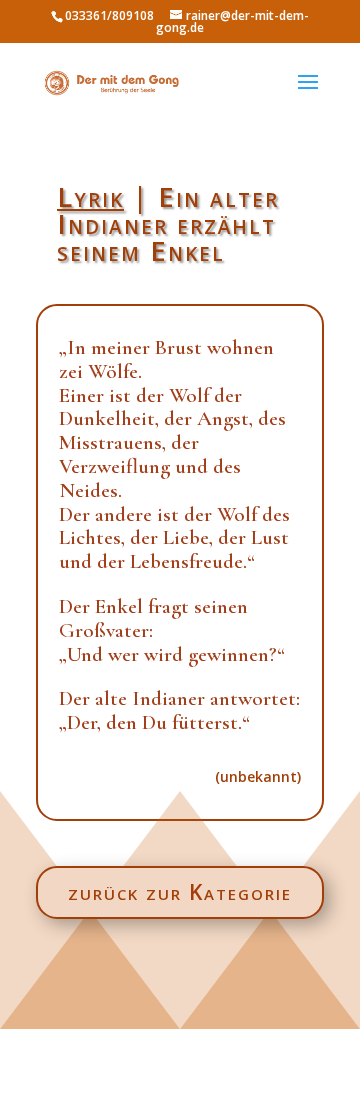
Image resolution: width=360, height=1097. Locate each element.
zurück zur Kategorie (180, 892)
